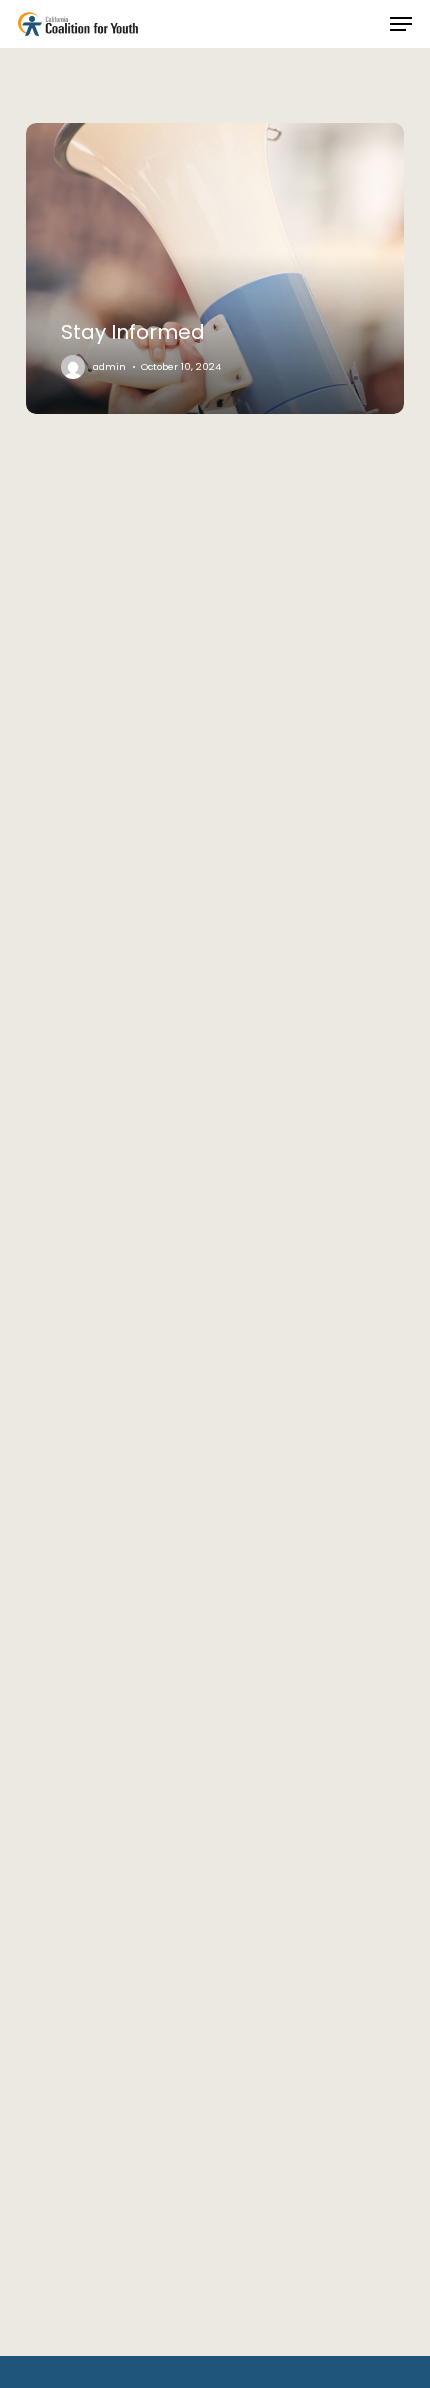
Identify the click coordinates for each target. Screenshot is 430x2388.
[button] (401, 24)
